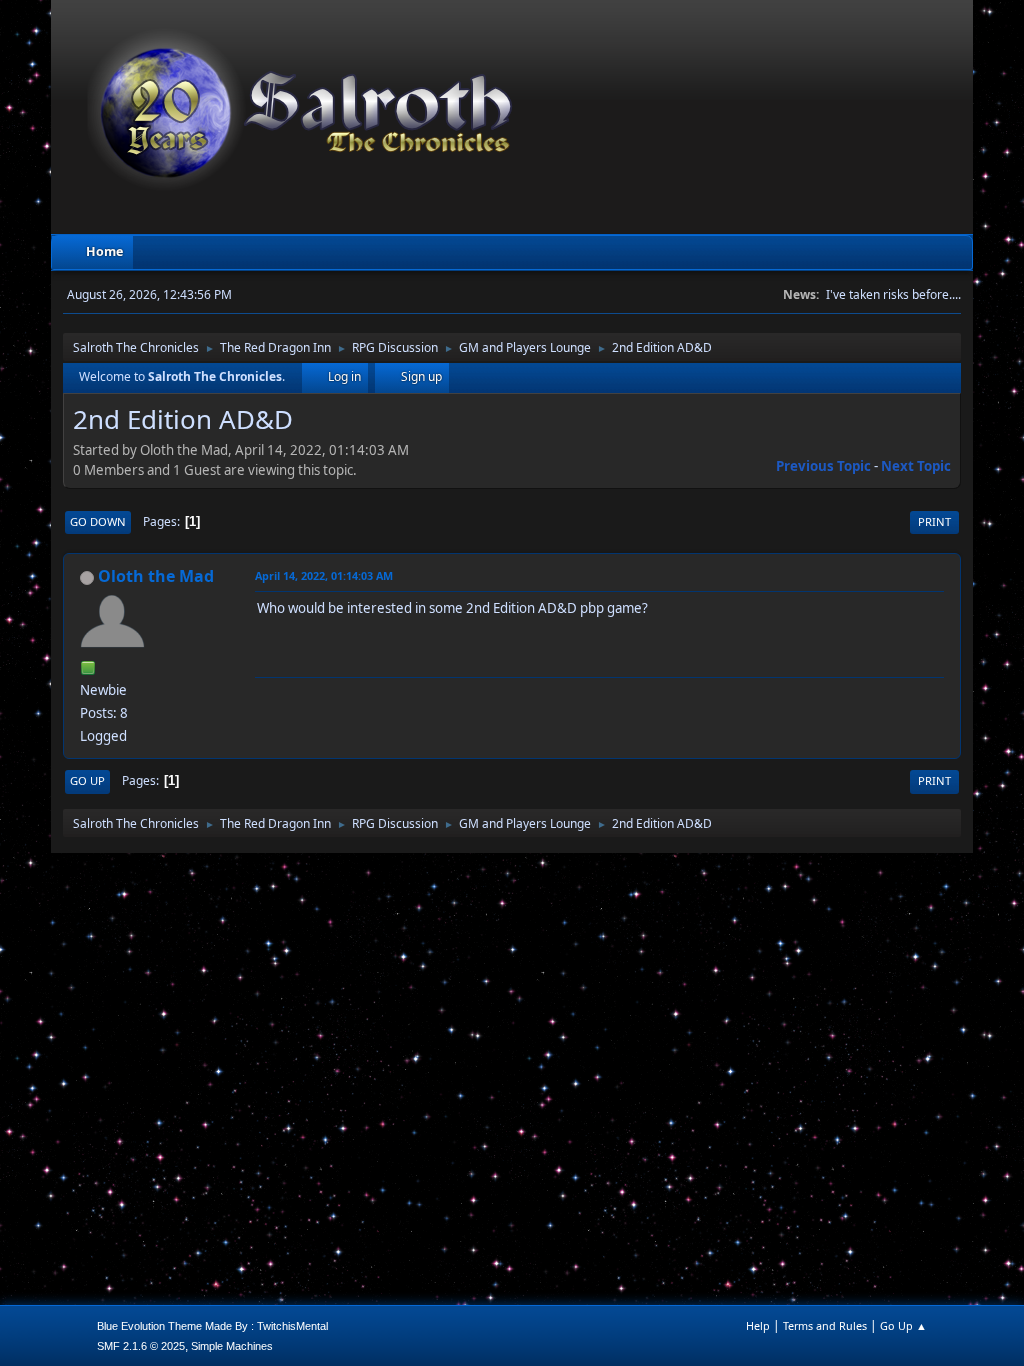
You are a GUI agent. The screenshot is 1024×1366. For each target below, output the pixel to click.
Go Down (98, 521)
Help (758, 1325)
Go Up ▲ (903, 1325)
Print (934, 521)
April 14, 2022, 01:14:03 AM (324, 575)
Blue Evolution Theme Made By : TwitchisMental (212, 1326)
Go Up (87, 780)
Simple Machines (232, 1346)
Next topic (916, 466)
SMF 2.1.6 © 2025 (141, 1346)
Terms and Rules (825, 1325)
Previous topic (823, 466)
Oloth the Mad (156, 576)
